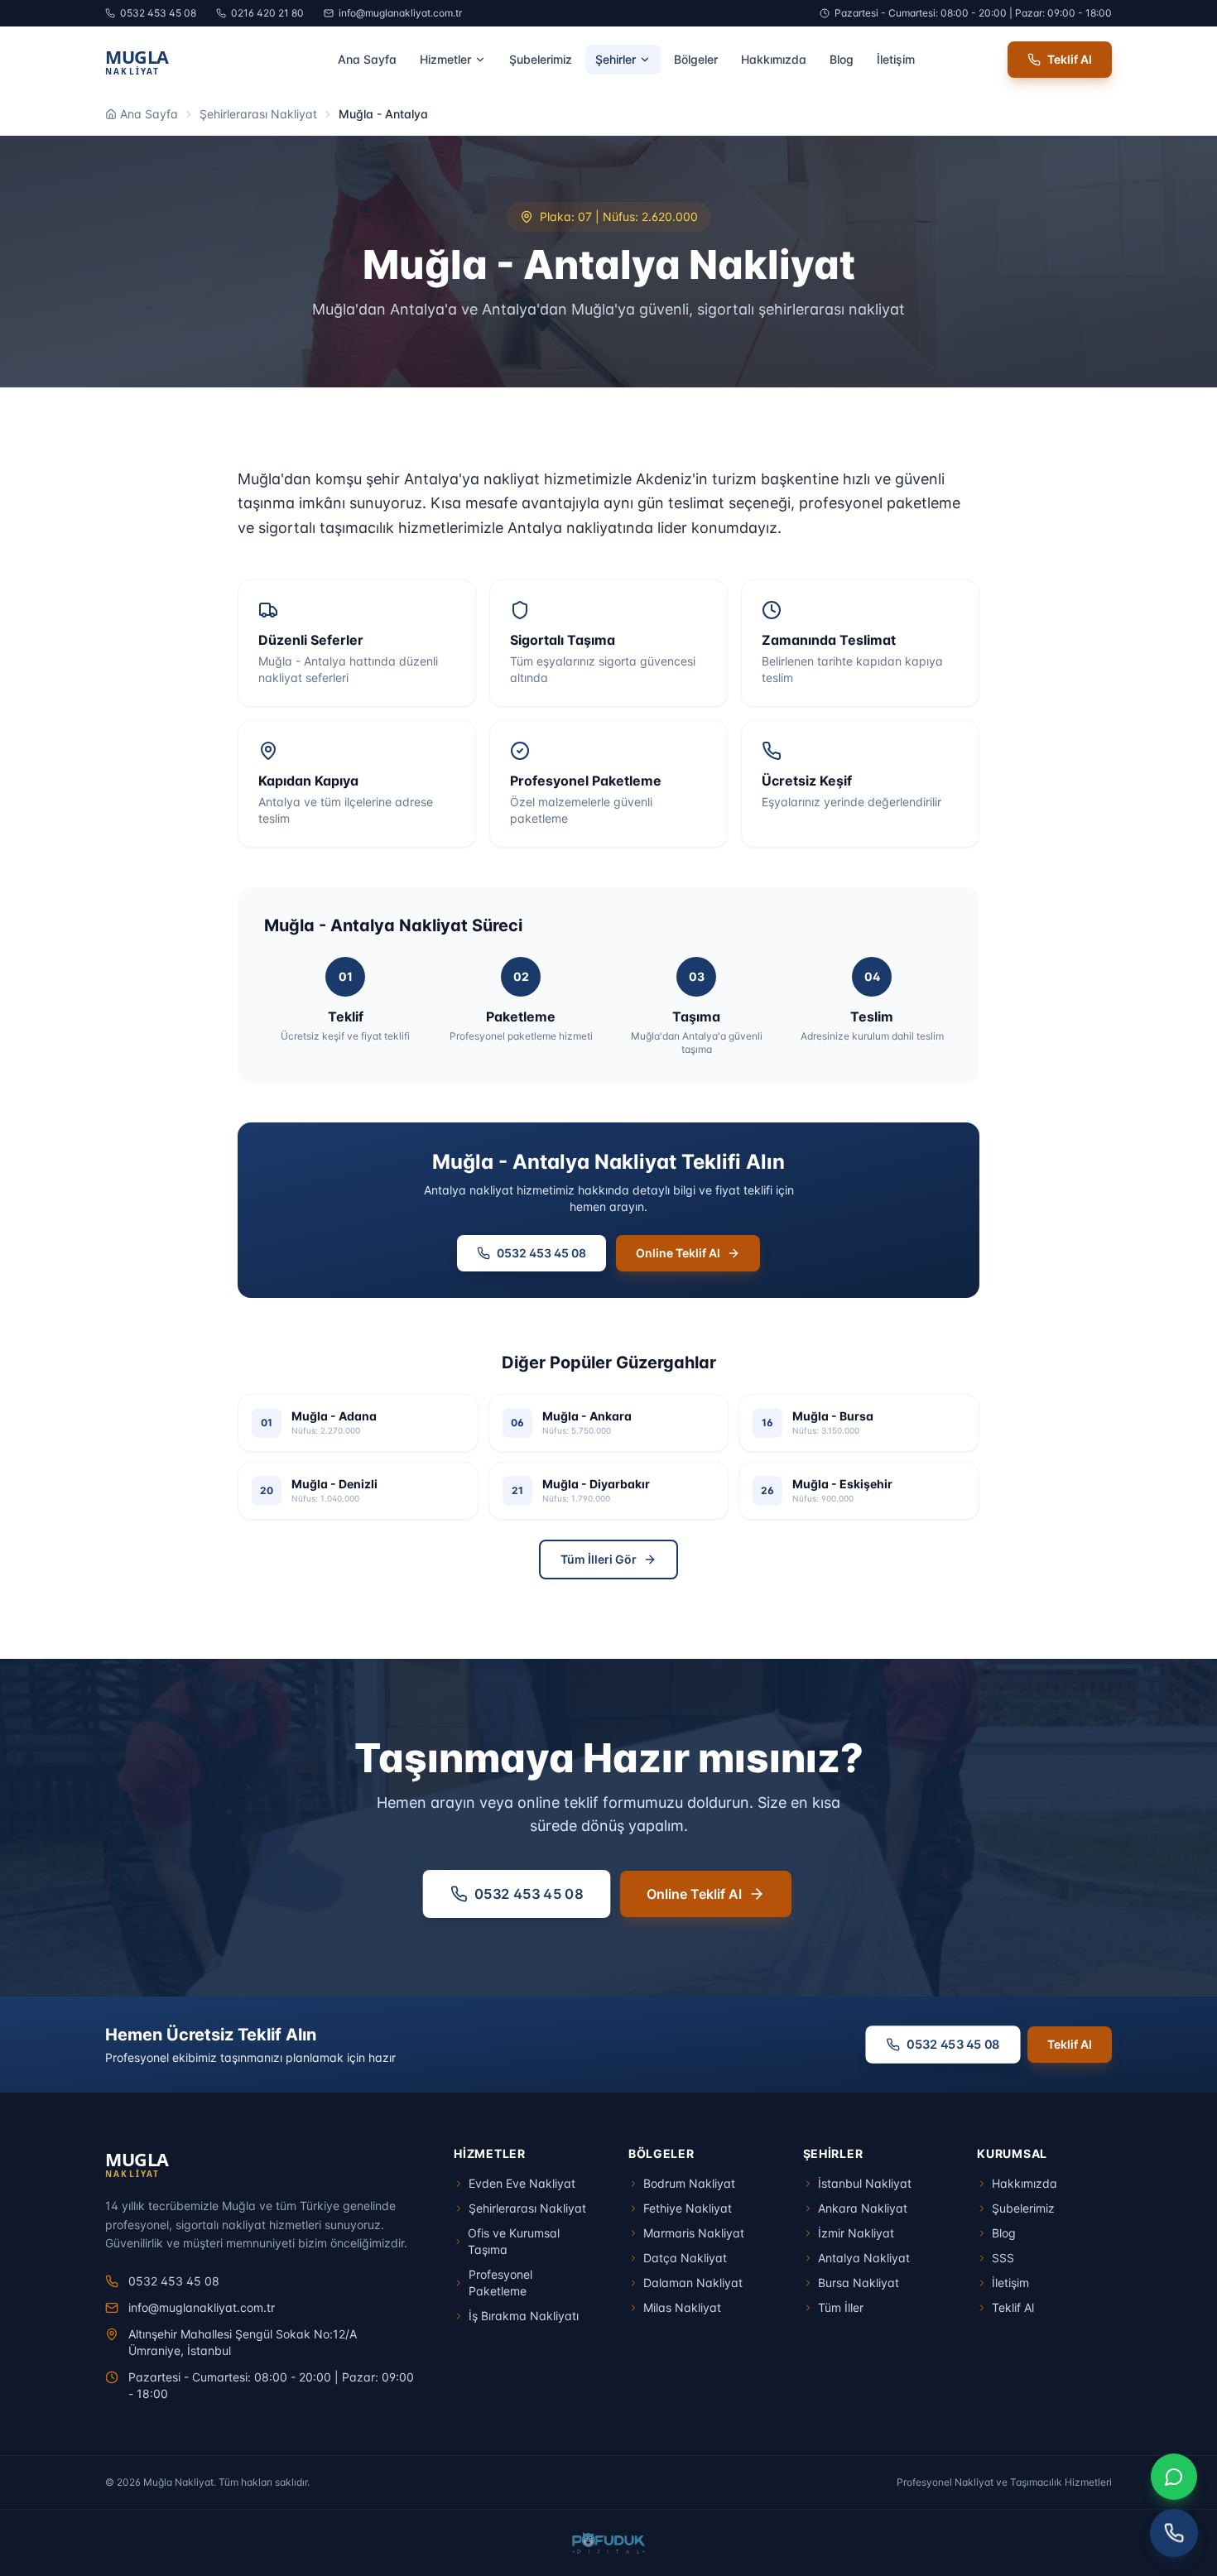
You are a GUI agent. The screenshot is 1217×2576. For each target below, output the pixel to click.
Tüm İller (841, 2307)
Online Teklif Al (678, 1253)
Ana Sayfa (367, 59)
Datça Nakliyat (685, 2258)
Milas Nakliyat (682, 2307)
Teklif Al (1070, 59)
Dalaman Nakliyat (693, 2283)
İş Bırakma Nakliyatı (524, 2316)
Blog (842, 59)
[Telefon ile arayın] (1174, 2533)
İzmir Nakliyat (856, 2233)
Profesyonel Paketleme (500, 2283)
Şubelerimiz (541, 59)
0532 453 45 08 (158, 13)
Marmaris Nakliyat (694, 2233)
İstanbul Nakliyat (865, 2183)
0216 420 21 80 (267, 13)
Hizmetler (445, 59)
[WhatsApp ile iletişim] (1174, 2477)
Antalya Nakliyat (864, 2258)
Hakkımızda (774, 59)
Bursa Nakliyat (859, 2283)
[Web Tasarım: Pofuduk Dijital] (609, 2543)
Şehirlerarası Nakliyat (258, 114)
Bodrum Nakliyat (689, 2183)
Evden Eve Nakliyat (522, 2183)
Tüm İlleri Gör (599, 1559)
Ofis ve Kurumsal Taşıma (514, 2241)
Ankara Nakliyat (863, 2208)
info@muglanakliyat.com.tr (400, 13)
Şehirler (616, 59)
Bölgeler (696, 59)
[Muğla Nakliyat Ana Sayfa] (175, 60)
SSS (1003, 2258)
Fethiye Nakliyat (688, 2208)
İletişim (896, 59)
